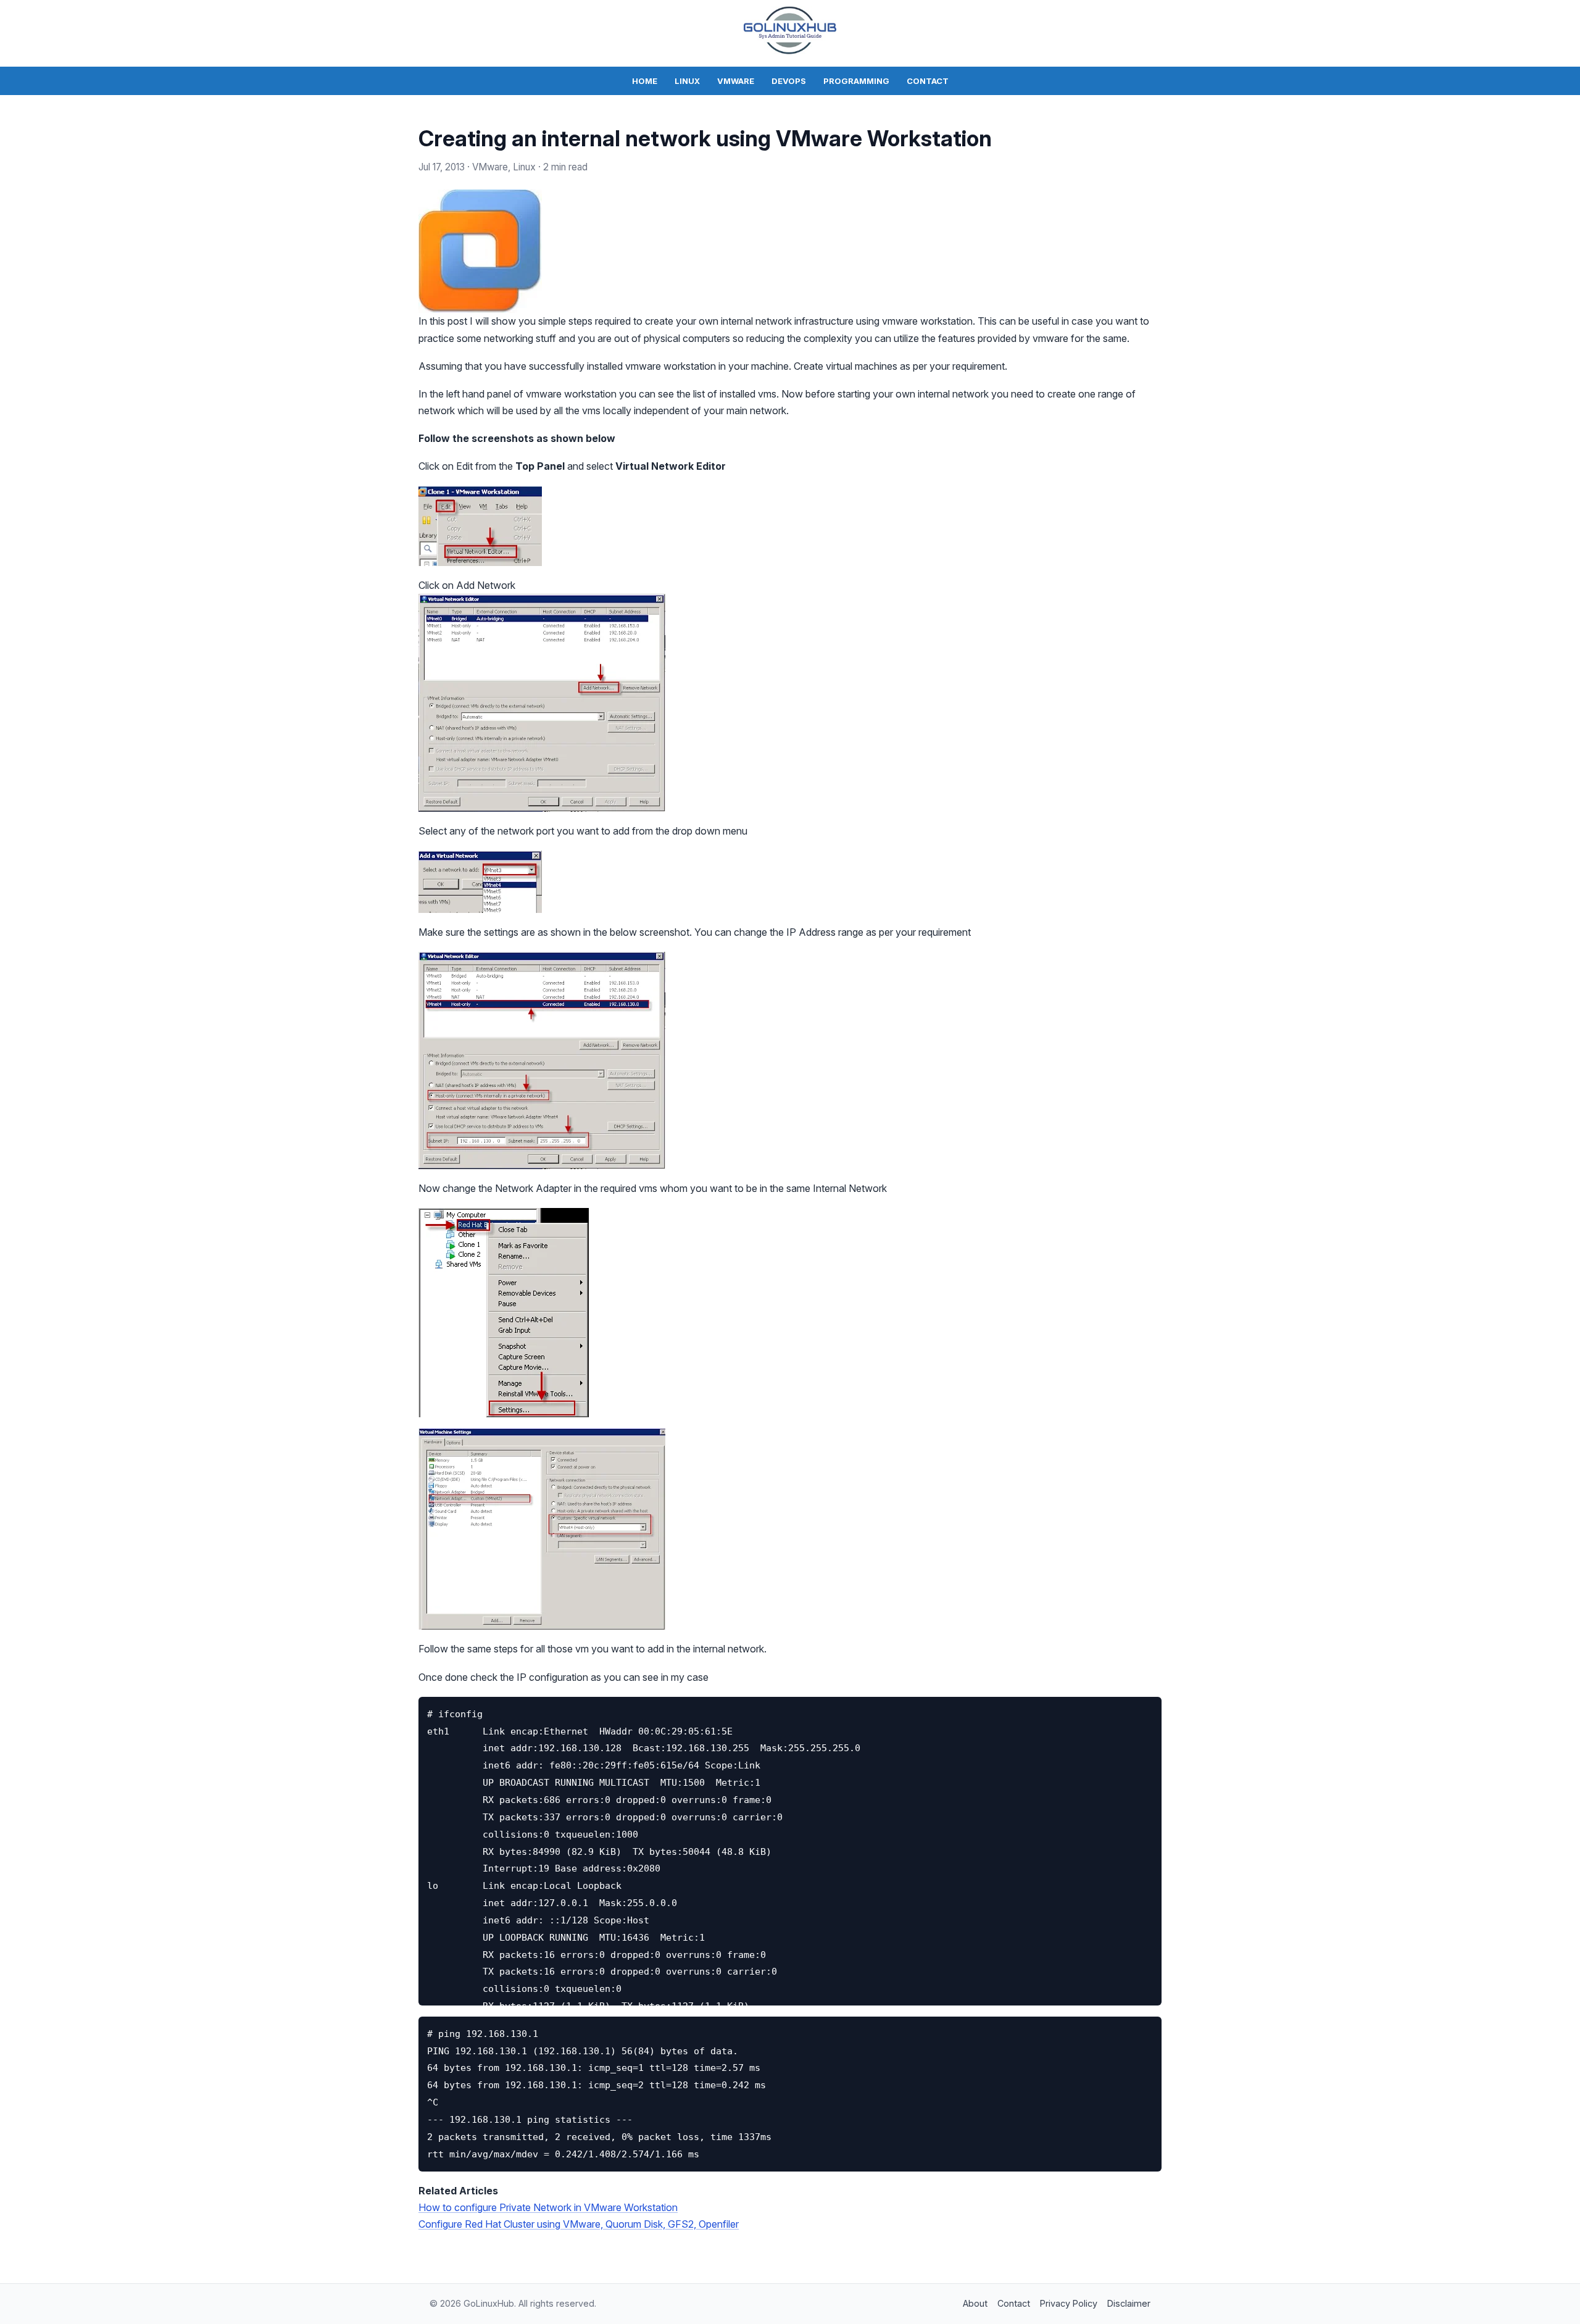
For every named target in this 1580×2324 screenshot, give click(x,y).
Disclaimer (1129, 2303)
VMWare (736, 81)
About (975, 2303)
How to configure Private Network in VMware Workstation (548, 2207)
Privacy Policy (1069, 2303)
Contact (928, 81)
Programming (856, 81)
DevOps (789, 81)
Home (645, 81)
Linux (687, 81)
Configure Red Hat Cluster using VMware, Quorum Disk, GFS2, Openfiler (579, 2224)
